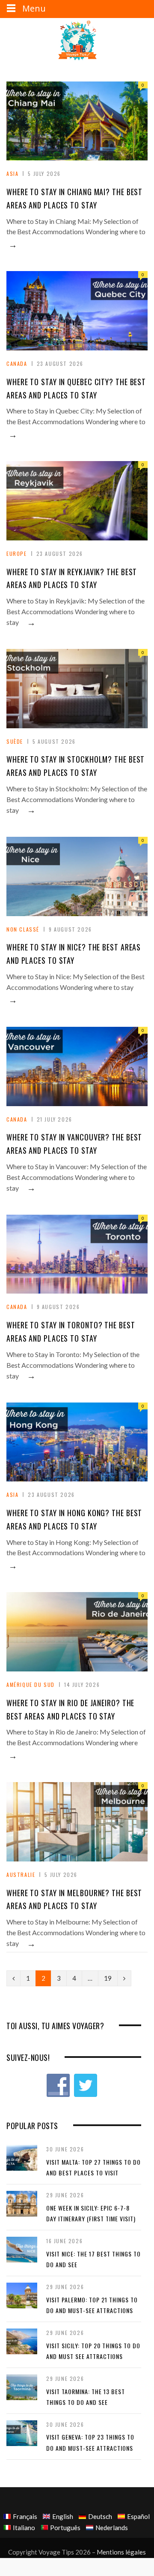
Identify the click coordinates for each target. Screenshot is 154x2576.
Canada (17, 363)
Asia (12, 173)
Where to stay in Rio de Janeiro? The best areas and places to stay (70, 1709)
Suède (15, 741)
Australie (21, 1875)
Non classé (23, 929)
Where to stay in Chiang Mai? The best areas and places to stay (74, 198)
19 (108, 1978)
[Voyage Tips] (77, 41)
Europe (17, 554)
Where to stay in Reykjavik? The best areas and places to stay (72, 578)
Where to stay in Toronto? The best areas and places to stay (71, 1332)
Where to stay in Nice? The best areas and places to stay (74, 954)
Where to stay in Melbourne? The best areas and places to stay (74, 1899)
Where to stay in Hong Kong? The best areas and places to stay (74, 1519)
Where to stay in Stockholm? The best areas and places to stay (76, 766)
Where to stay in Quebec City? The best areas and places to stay (76, 388)
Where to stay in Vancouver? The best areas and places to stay (74, 1144)
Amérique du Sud (31, 1685)
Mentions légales (121, 2552)
